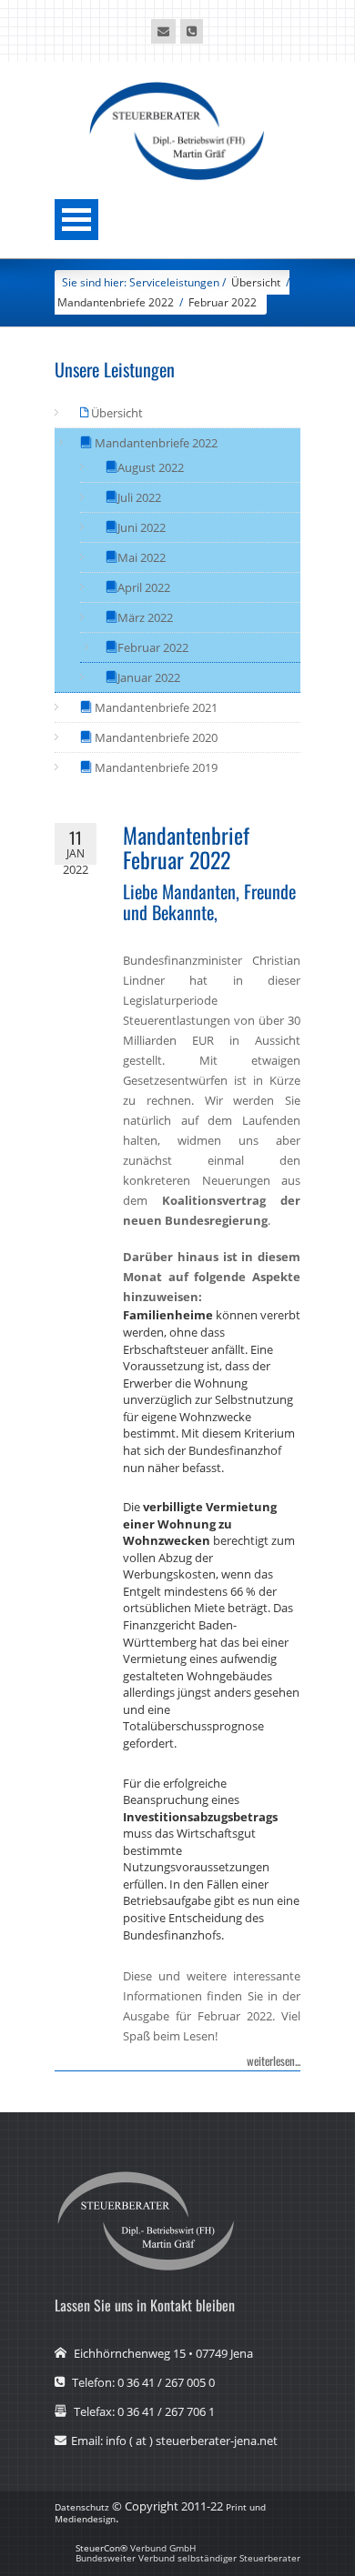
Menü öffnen (76, 220)
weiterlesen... (274, 2060)
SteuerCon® (101, 2548)
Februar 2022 (223, 302)
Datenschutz (82, 2507)
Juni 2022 (142, 527)
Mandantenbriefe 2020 (155, 737)
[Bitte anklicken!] (163, 31)
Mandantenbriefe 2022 (116, 302)
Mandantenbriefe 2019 (155, 767)
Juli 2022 (139, 497)
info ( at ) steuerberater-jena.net (192, 2441)
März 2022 (145, 617)
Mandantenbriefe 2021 (155, 707)
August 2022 (151, 467)
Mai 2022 (142, 557)
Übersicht (116, 413)
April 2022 (144, 587)
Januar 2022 (149, 677)
